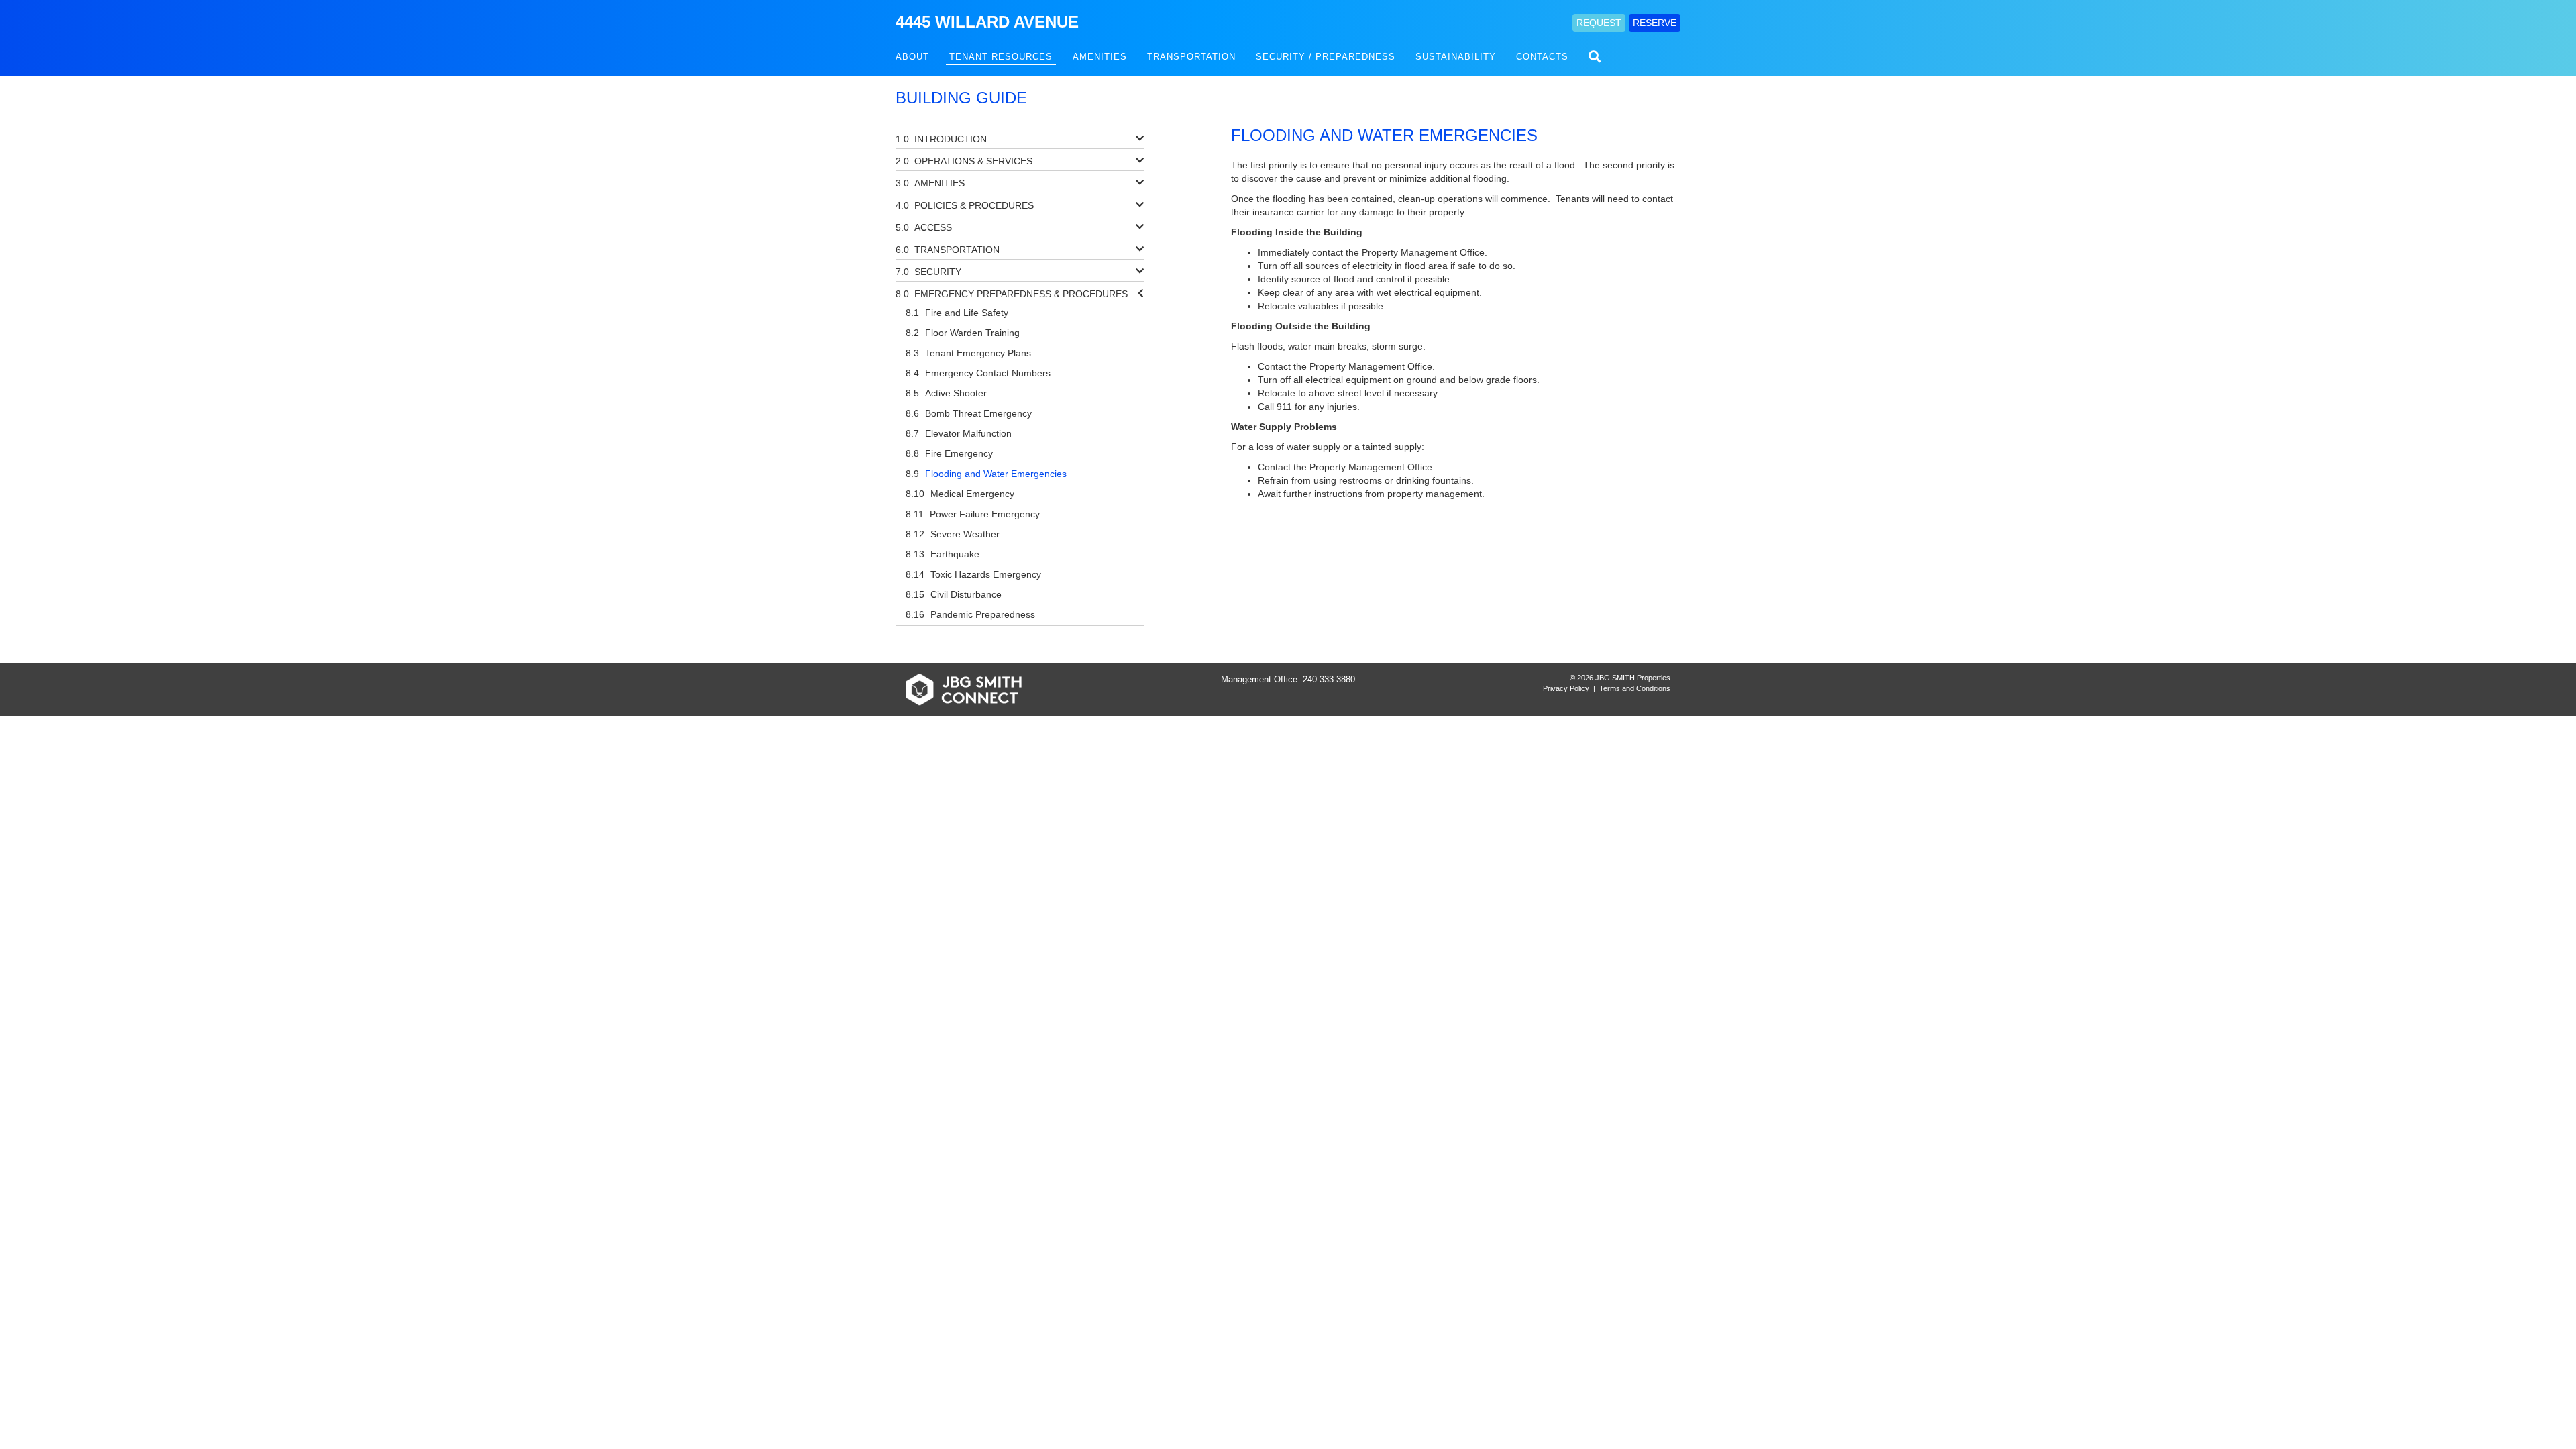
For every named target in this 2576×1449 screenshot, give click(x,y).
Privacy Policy (1566, 688)
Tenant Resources (1001, 57)
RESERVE (1655, 23)
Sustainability (1456, 57)
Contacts (1542, 57)
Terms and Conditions (1635, 688)
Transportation (1191, 57)
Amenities (1100, 57)
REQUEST (1599, 23)
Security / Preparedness (1326, 57)
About (912, 57)
